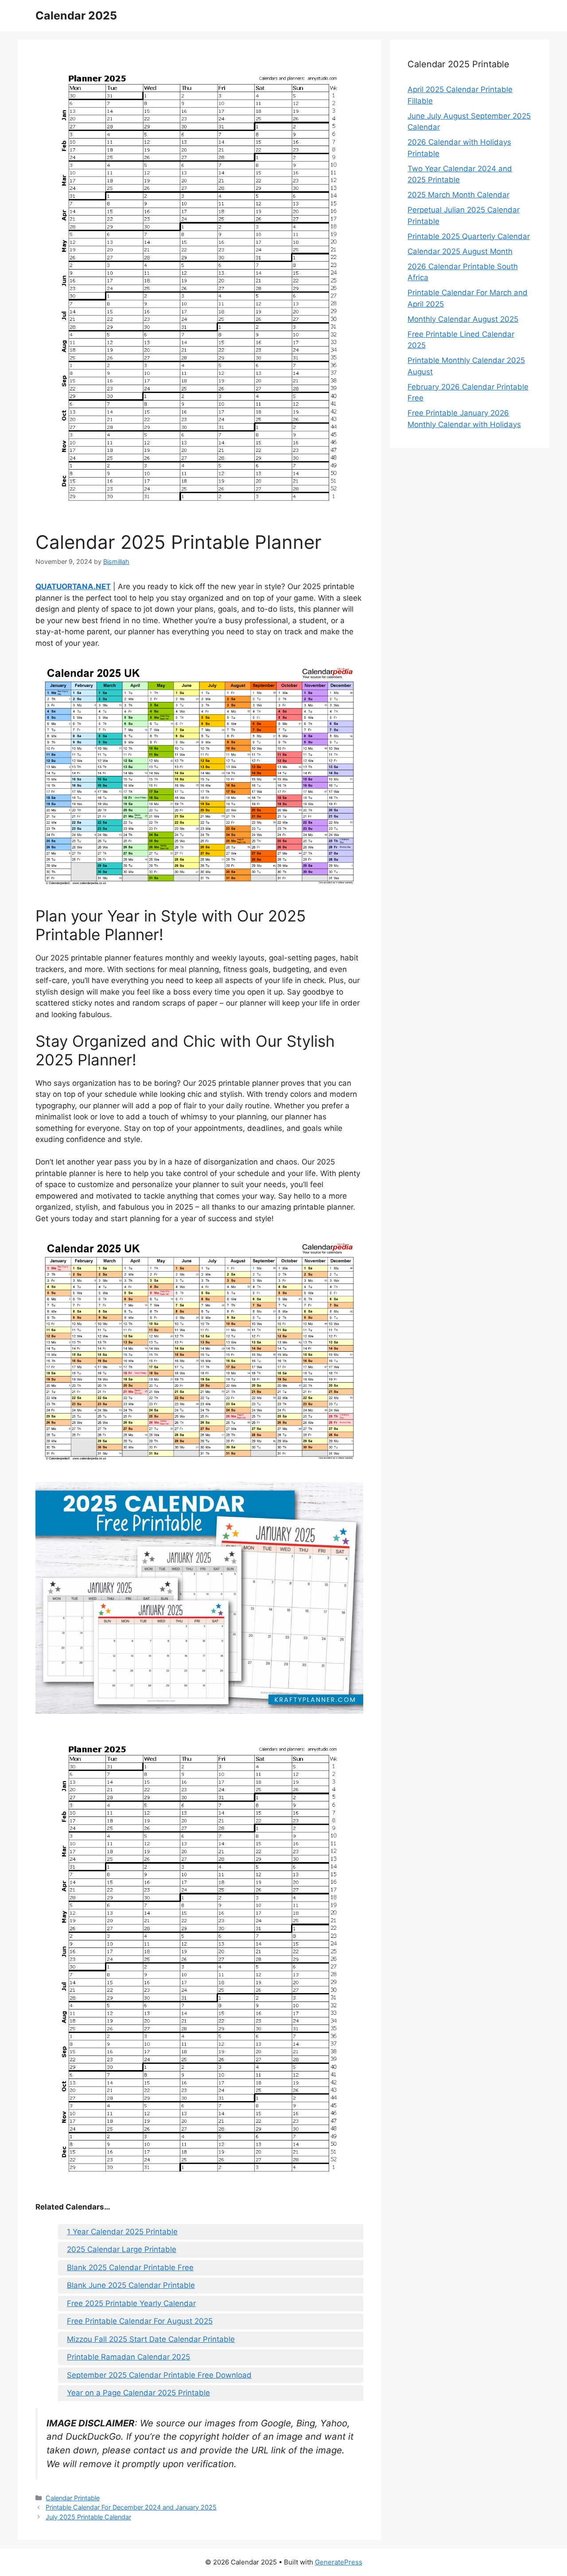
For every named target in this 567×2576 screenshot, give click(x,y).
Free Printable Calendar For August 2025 (140, 2321)
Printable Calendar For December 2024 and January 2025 (131, 2507)
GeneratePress (339, 2562)
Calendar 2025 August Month (460, 251)
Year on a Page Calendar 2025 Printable (138, 2393)
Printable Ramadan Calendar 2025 (128, 2357)
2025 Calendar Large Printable (122, 2249)
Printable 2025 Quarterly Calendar (469, 236)
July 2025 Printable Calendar (88, 2517)
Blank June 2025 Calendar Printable (131, 2285)
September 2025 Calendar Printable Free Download (159, 2375)
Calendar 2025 (76, 15)
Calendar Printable (73, 2498)
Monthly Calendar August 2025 (463, 319)
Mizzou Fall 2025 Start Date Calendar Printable (151, 2339)
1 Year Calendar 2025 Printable (122, 2232)
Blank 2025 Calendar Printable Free (130, 2267)
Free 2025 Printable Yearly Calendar (131, 2303)
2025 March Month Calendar (458, 195)
